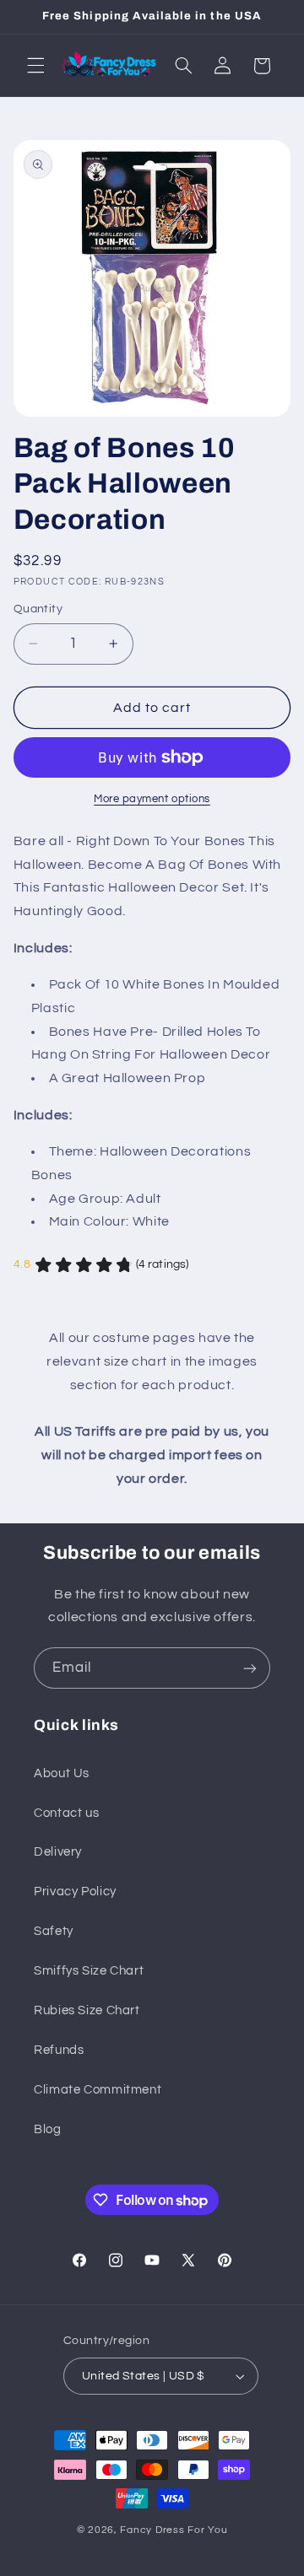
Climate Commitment (98, 2090)
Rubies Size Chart (87, 2010)
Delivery (58, 1852)
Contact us (66, 1813)
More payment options (152, 799)
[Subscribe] (250, 1668)
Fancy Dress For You (174, 2530)
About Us (62, 1773)
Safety (54, 1931)
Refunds (59, 2050)
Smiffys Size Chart (89, 1971)
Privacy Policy (75, 1892)
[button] (35, 66)
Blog (48, 2129)
